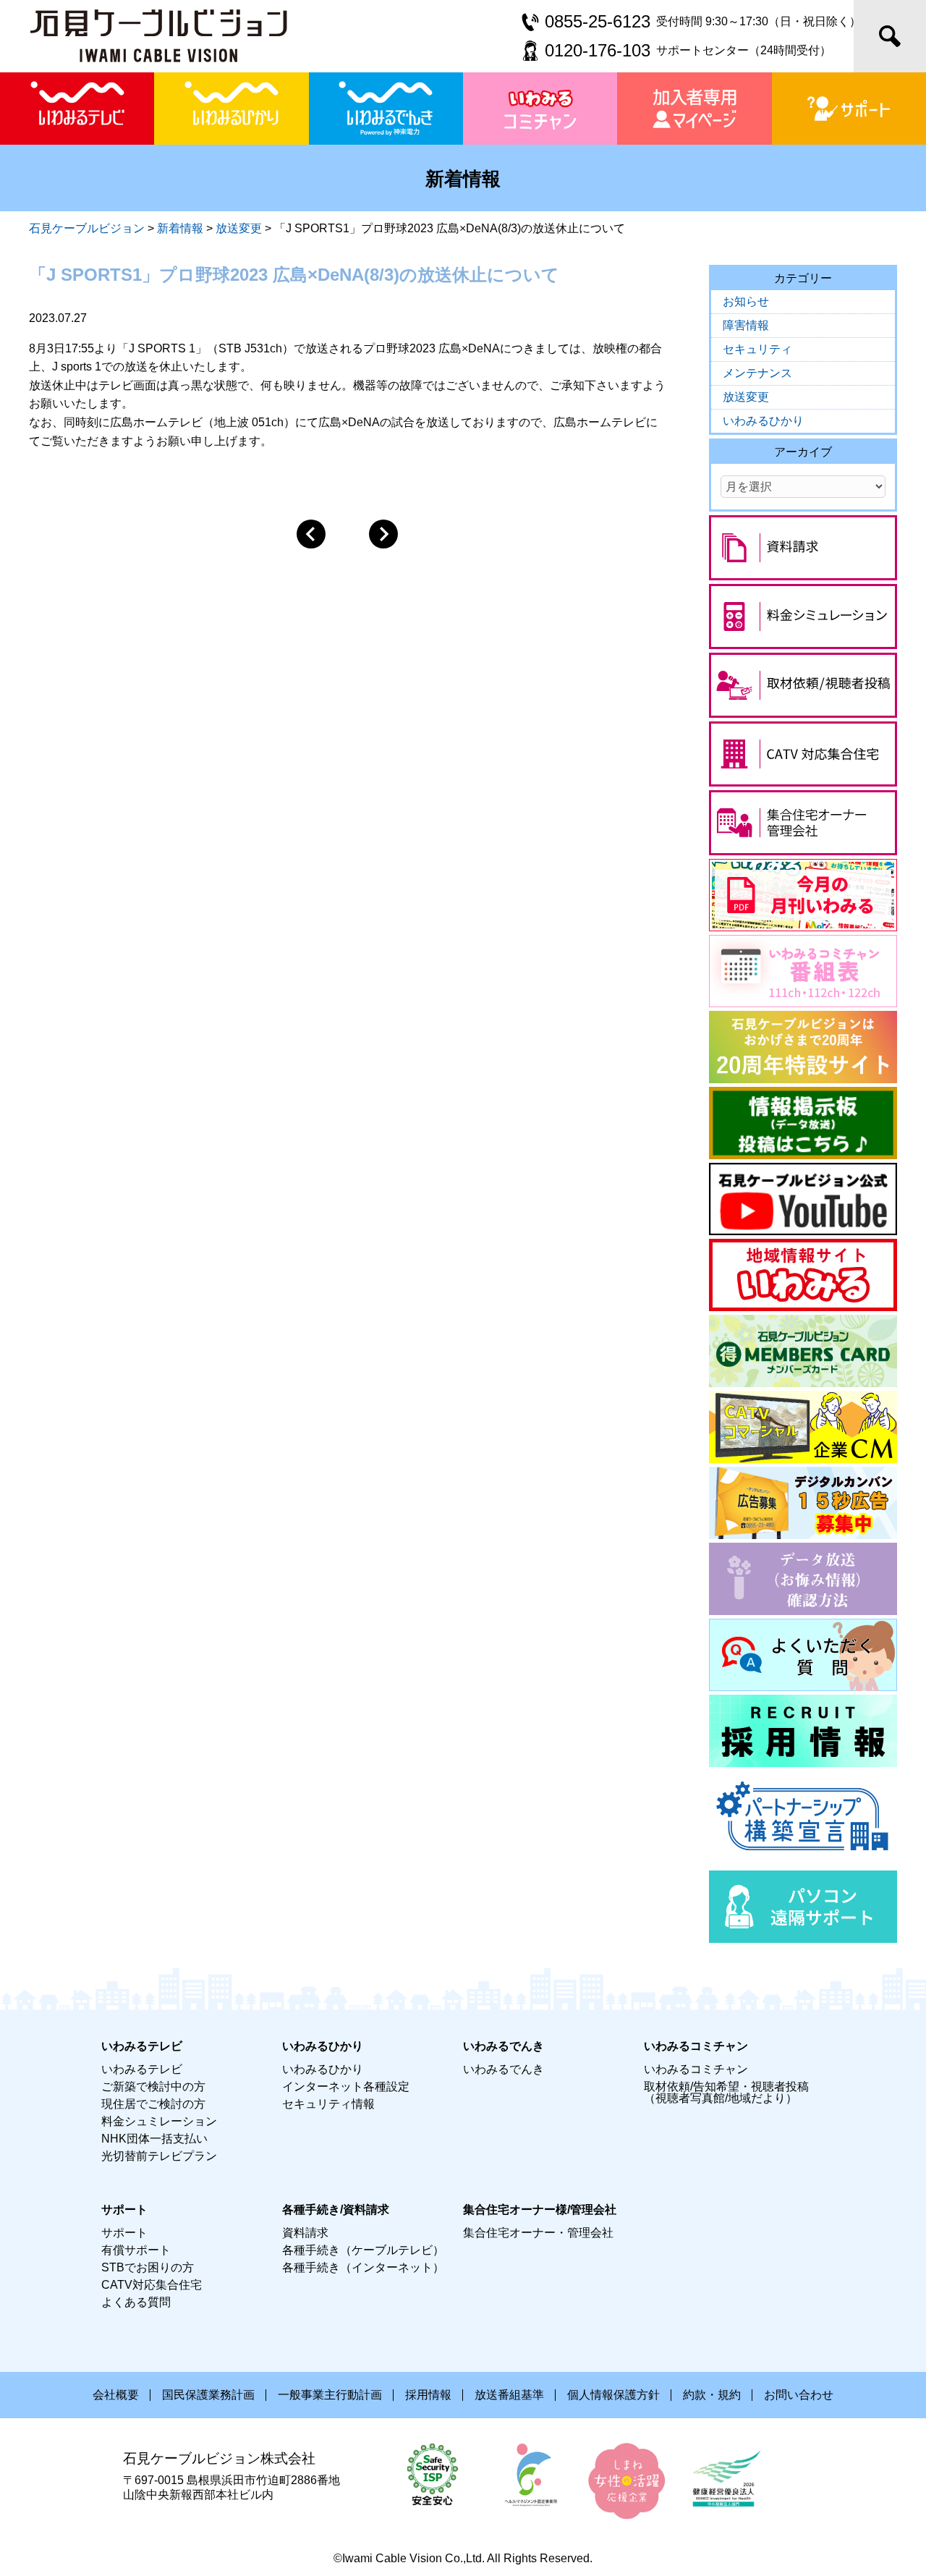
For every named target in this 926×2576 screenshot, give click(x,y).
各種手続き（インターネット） (363, 2267)
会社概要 (116, 2395)
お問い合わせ (799, 2395)
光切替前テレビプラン (159, 2156)
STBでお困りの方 (148, 2267)
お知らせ (746, 301)
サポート (124, 2233)
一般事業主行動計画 (330, 2395)
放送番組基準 (509, 2395)
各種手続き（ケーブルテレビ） (363, 2250)
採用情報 (428, 2395)
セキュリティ (757, 349)
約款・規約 (712, 2395)
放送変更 (746, 397)
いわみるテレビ (142, 2069)
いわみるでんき (504, 2069)
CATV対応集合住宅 (152, 2285)
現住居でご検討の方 (153, 2104)
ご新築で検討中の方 (153, 2086)
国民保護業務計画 (208, 2395)
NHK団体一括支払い (154, 2139)
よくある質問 (136, 2302)
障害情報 (746, 325)
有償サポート (136, 2250)
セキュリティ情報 (328, 2104)
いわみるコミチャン (696, 2069)
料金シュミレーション (159, 2121)
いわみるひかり (763, 421)
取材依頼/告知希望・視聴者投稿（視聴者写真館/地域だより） (726, 2092)
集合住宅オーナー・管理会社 (538, 2233)
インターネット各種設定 (346, 2086)
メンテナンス (757, 373)
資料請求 (305, 2233)
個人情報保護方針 (613, 2395)
